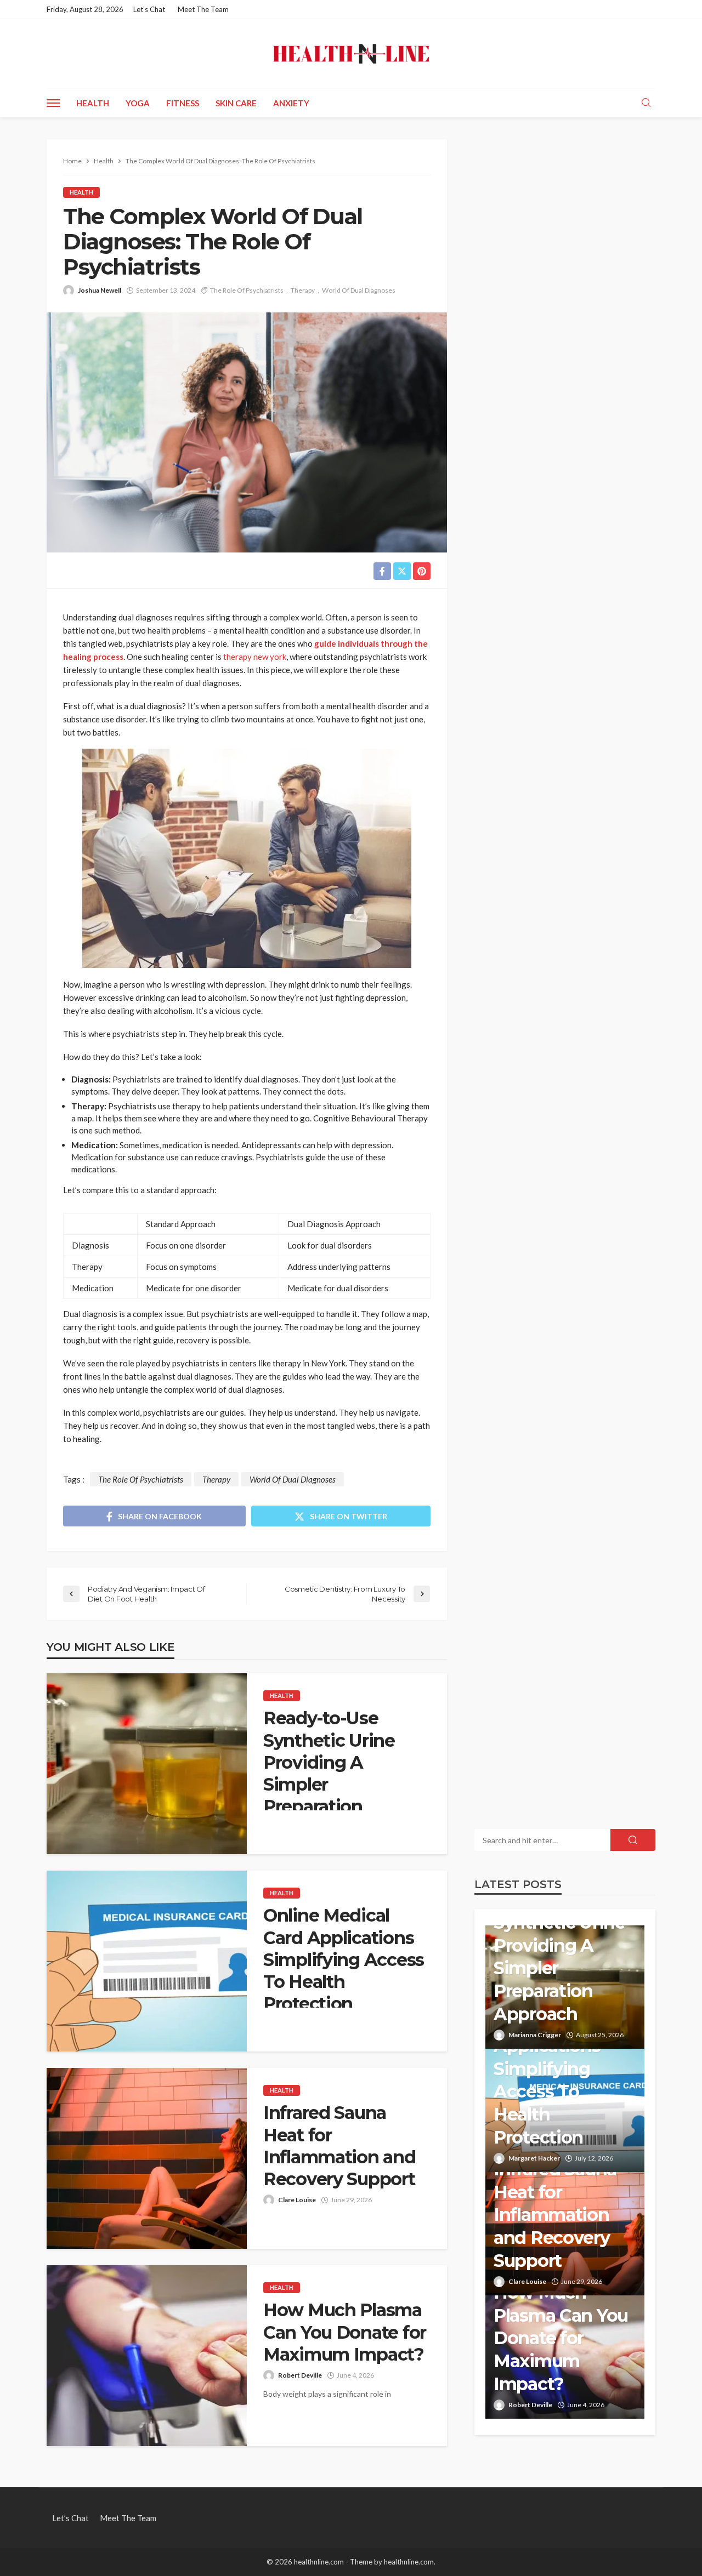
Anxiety (291, 103)
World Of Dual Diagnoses (359, 290)
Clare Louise (297, 2200)
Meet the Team (203, 9)
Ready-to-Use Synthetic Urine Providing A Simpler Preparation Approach (329, 1773)
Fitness (183, 103)
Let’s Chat (149, 9)
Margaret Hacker (534, 2158)
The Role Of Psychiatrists (247, 290)
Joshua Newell (100, 290)
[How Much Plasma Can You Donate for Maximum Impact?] (147, 2356)
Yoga (138, 103)
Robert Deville (300, 2375)
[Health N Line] (351, 54)
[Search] (646, 103)
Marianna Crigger (535, 2035)
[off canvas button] (53, 103)
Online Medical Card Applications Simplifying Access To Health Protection (344, 1959)
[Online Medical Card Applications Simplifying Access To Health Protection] (147, 1961)
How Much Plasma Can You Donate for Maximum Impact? (345, 2332)
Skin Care (236, 103)
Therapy (303, 290)
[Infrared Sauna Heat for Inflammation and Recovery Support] (147, 2158)
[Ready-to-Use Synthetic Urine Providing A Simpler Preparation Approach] (147, 1764)
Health (93, 103)
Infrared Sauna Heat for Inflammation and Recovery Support (339, 2146)
